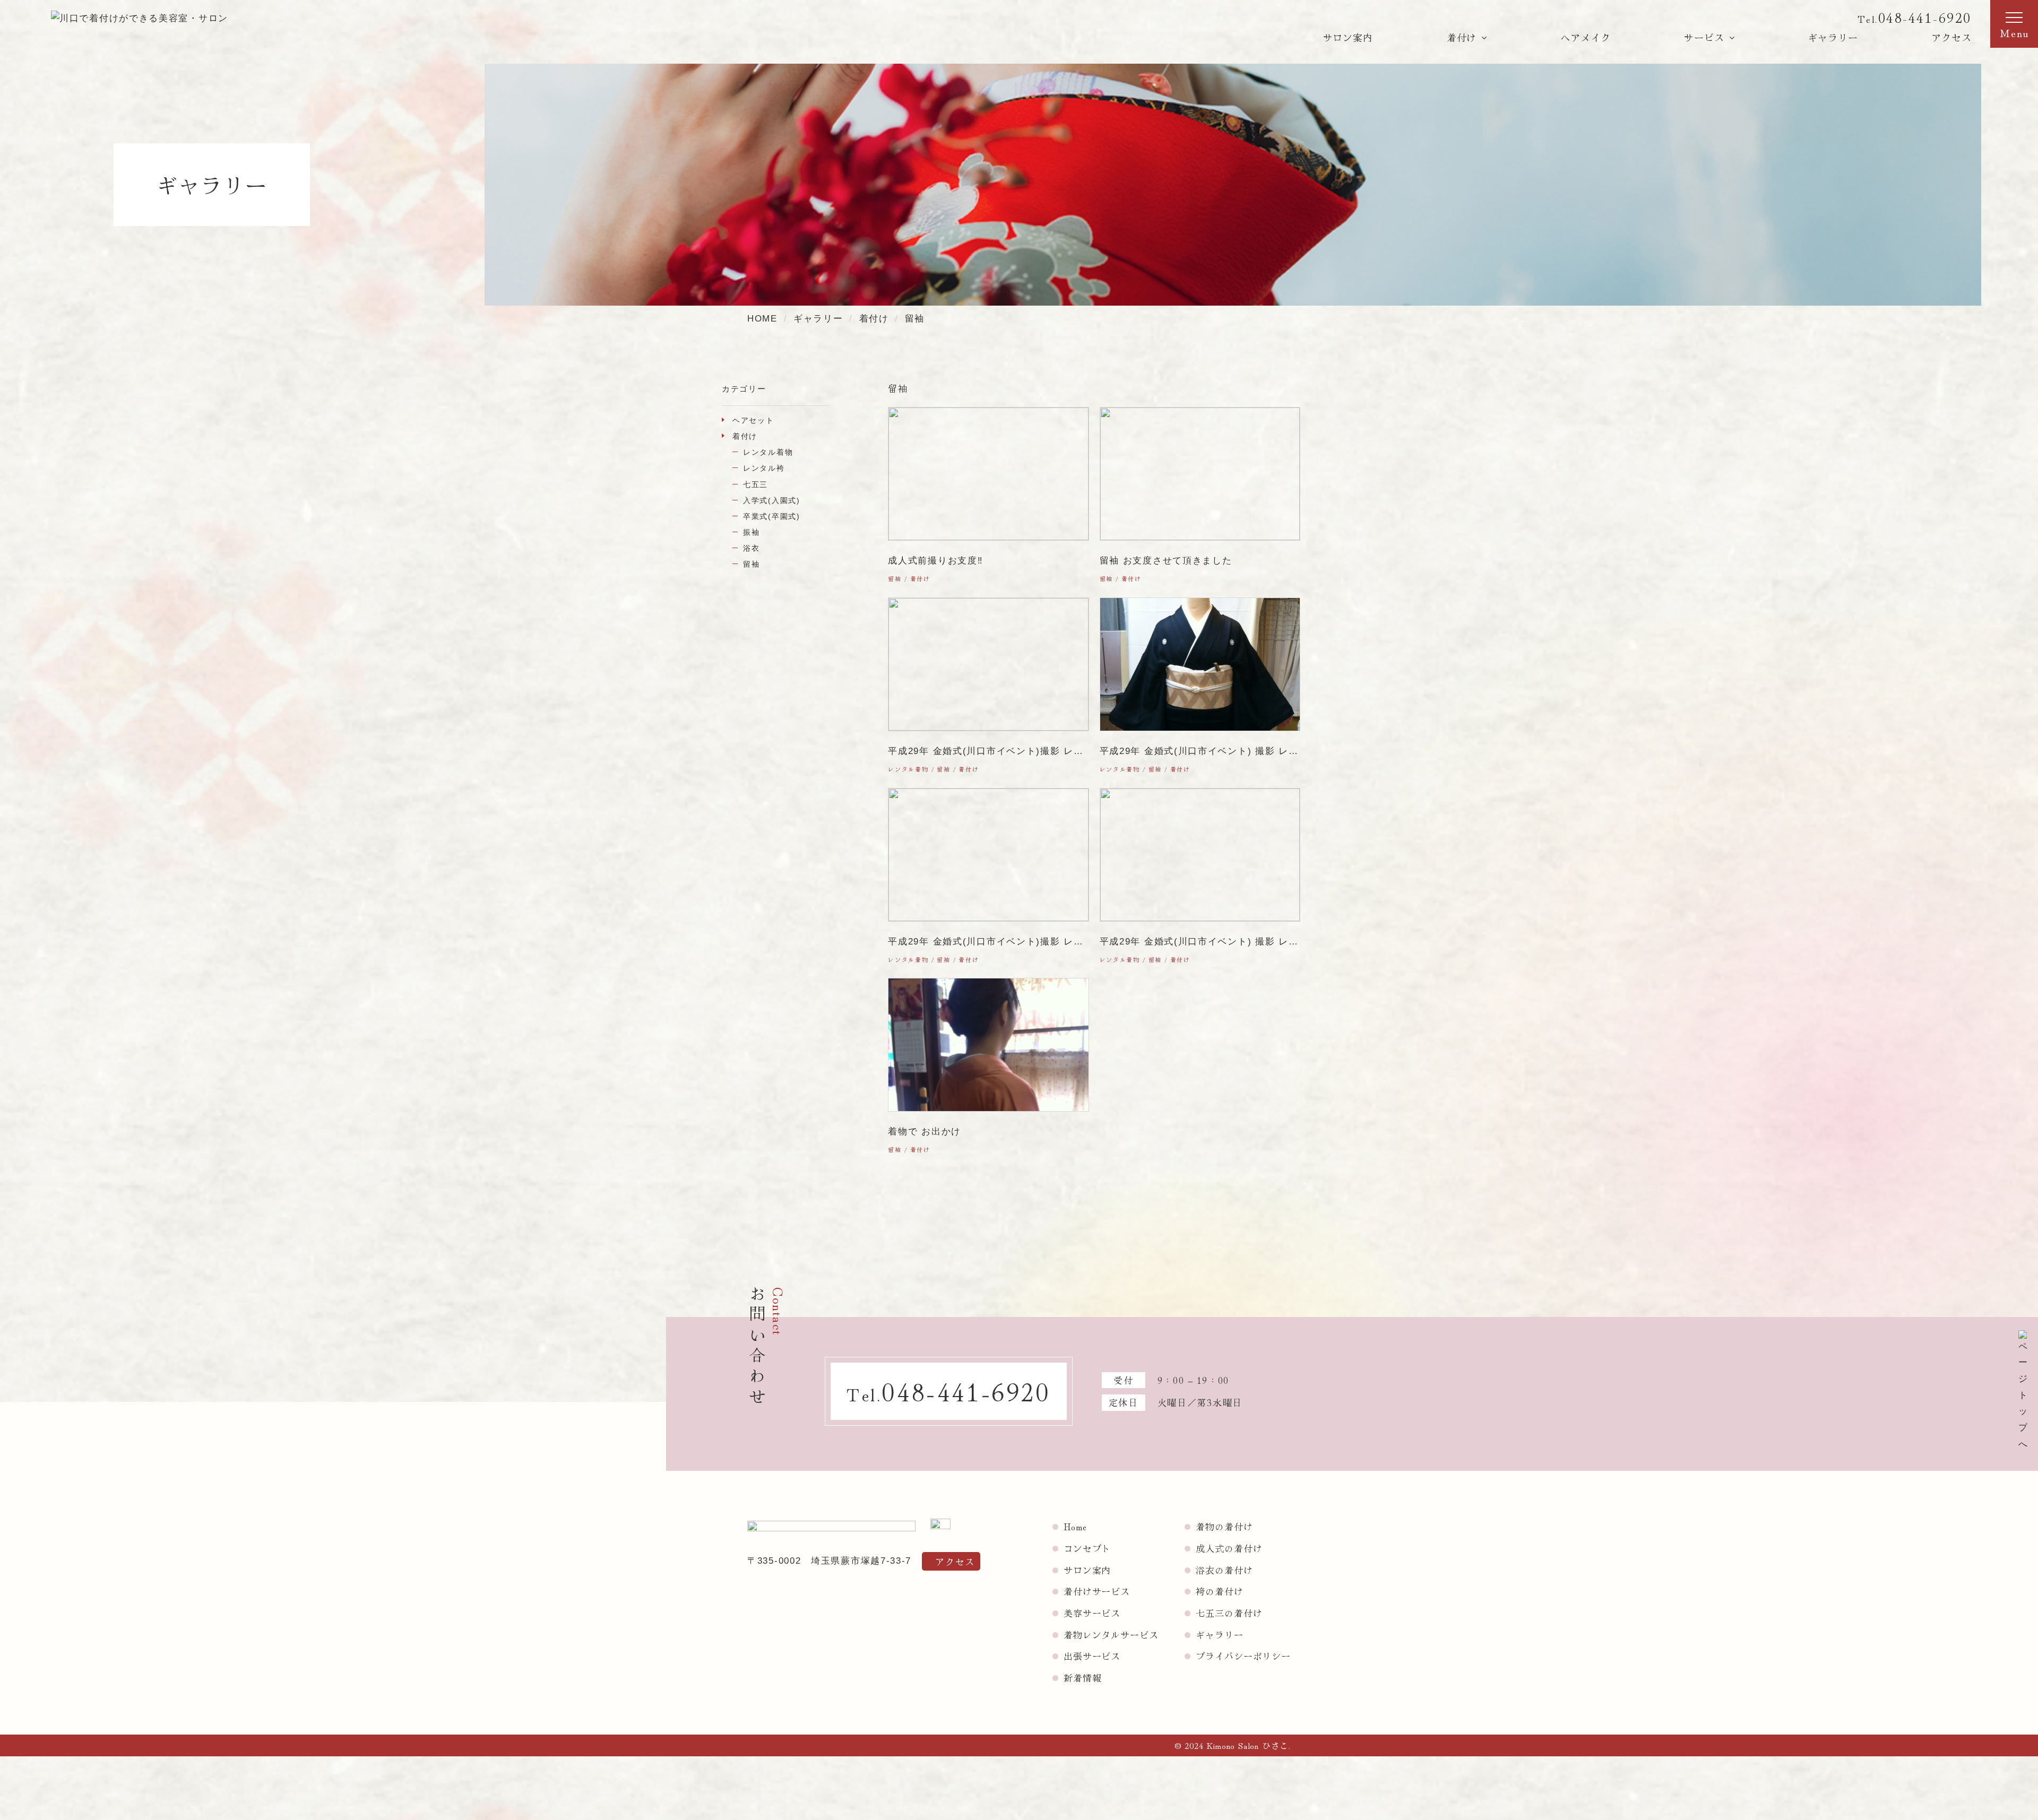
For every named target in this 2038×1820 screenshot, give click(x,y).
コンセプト (1087, 1548)
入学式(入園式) (772, 500)
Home (1075, 1526)
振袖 (751, 532)
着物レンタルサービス (1111, 1635)
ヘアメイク (1586, 37)
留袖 (751, 564)
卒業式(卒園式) (772, 516)
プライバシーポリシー (1243, 1656)
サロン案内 (1348, 37)
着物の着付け (1224, 1526)
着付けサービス (1097, 1591)
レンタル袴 (764, 468)
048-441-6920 (1925, 17)
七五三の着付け (1229, 1613)
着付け (745, 436)
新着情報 (1082, 1678)
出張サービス (1092, 1656)
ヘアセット (753, 420)
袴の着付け (1219, 1591)
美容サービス (1092, 1613)
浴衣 (751, 548)
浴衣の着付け (1224, 1570)
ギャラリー (1833, 37)
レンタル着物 (768, 452)
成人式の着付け (1229, 1548)
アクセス (1951, 37)
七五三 (755, 484)
